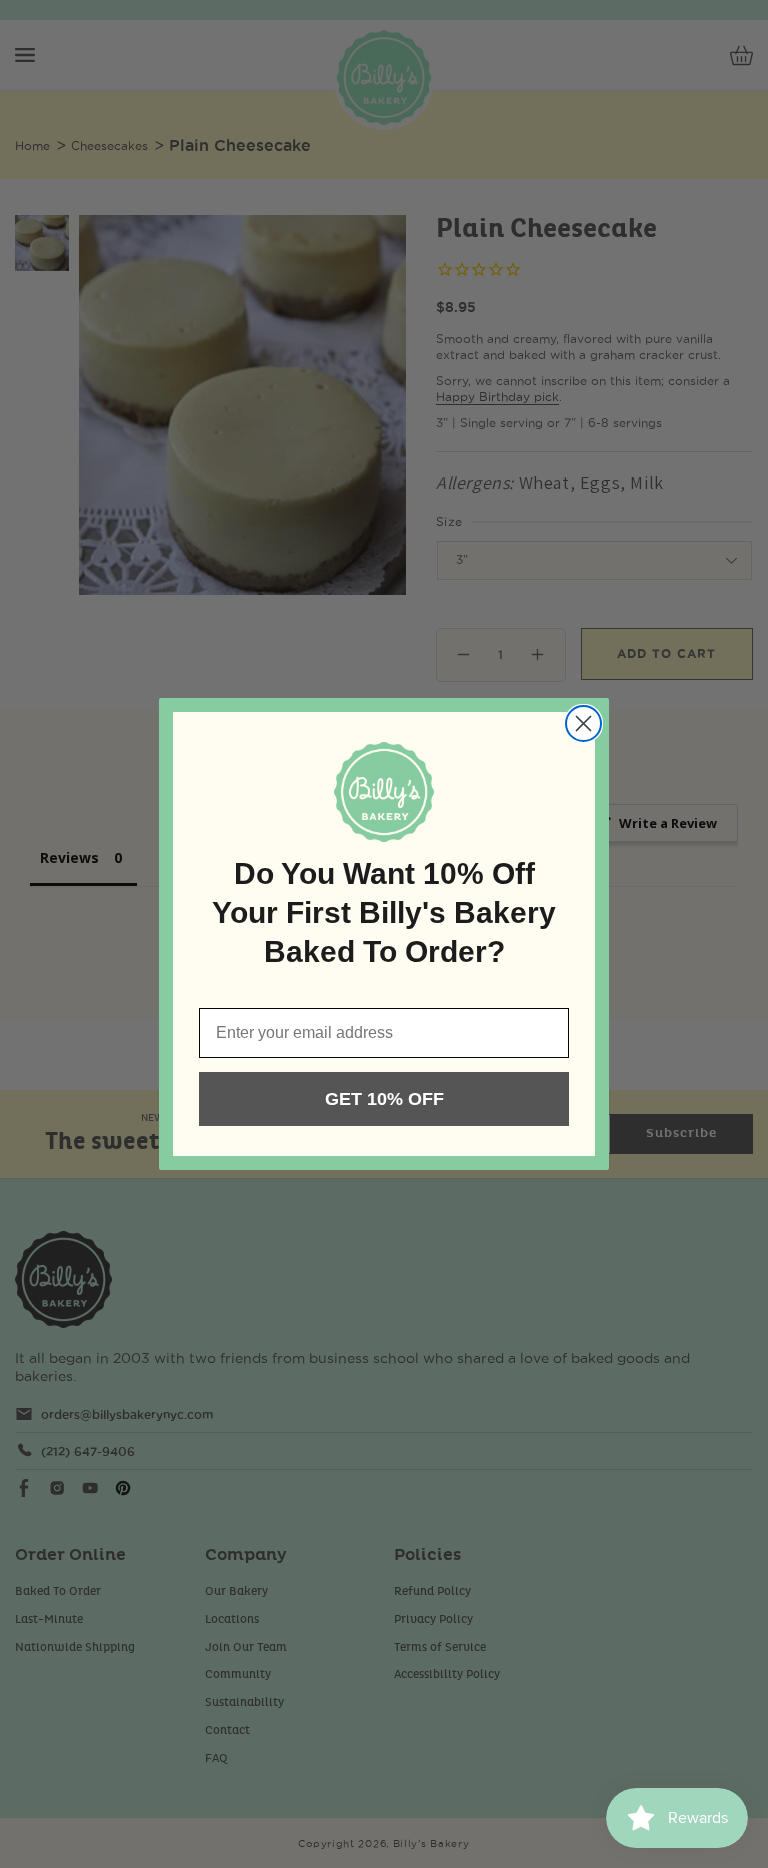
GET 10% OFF (384, 1099)
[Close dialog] (583, 723)
